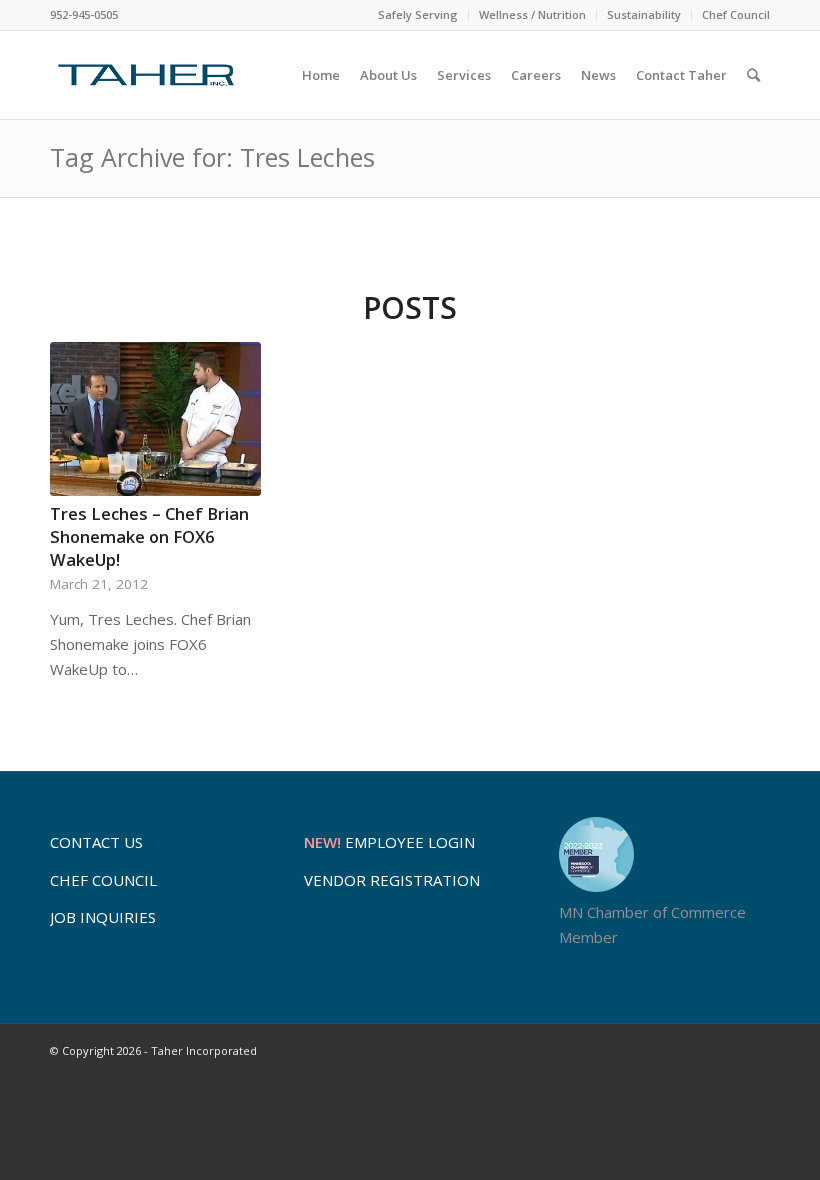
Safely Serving (418, 14)
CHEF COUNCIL (103, 880)
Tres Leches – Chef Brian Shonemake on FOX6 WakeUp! (149, 536)
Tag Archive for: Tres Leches (212, 157)
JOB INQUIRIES (103, 917)
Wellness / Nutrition (532, 14)
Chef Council (736, 14)
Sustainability (644, 14)
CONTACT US (96, 842)
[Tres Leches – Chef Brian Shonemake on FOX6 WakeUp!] (155, 419)
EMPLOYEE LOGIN (389, 842)
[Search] (753, 75)
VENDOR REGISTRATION (392, 880)
